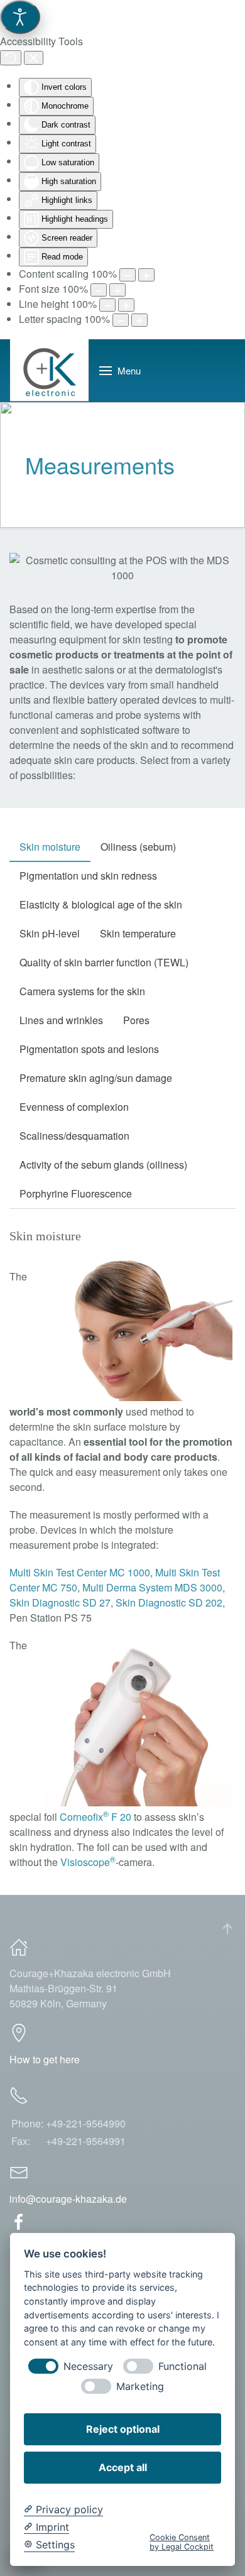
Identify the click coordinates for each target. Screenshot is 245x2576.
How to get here (45, 2059)
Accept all (123, 2467)
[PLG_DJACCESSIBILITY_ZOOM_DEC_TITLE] (128, 275)
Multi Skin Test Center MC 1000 (80, 1572)
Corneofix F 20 (95, 1817)
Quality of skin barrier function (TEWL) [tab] (104, 962)
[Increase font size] (117, 290)
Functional (182, 2366)
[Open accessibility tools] (20, 17)
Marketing (140, 2387)
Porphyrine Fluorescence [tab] (76, 1193)
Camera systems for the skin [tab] (82, 991)
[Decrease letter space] (121, 320)
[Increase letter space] (139, 320)
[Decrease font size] (99, 290)
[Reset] (11, 58)
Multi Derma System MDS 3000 (152, 1587)
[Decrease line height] (107, 305)
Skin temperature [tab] (138, 933)
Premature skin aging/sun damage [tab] (96, 1078)
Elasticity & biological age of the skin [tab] (101, 904)
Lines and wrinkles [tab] (61, 1020)
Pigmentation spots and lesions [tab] (89, 1049)
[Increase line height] (126, 305)
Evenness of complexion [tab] (74, 1107)
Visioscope (88, 1862)
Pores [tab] (136, 1020)
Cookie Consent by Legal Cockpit (182, 2542)
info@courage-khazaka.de (68, 2199)
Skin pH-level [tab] (50, 933)
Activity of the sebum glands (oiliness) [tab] (103, 1165)
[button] (120, 371)
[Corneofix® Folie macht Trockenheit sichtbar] (138, 1724)
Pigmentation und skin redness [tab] (88, 876)
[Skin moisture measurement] (138, 1330)
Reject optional (123, 2429)
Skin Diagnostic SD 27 (60, 1602)
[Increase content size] (146, 275)
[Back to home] (50, 371)
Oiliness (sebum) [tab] (138, 847)
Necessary (88, 2366)
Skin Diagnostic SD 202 (169, 1602)
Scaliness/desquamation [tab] (74, 1136)
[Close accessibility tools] (34, 58)
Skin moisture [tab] (50, 847)
